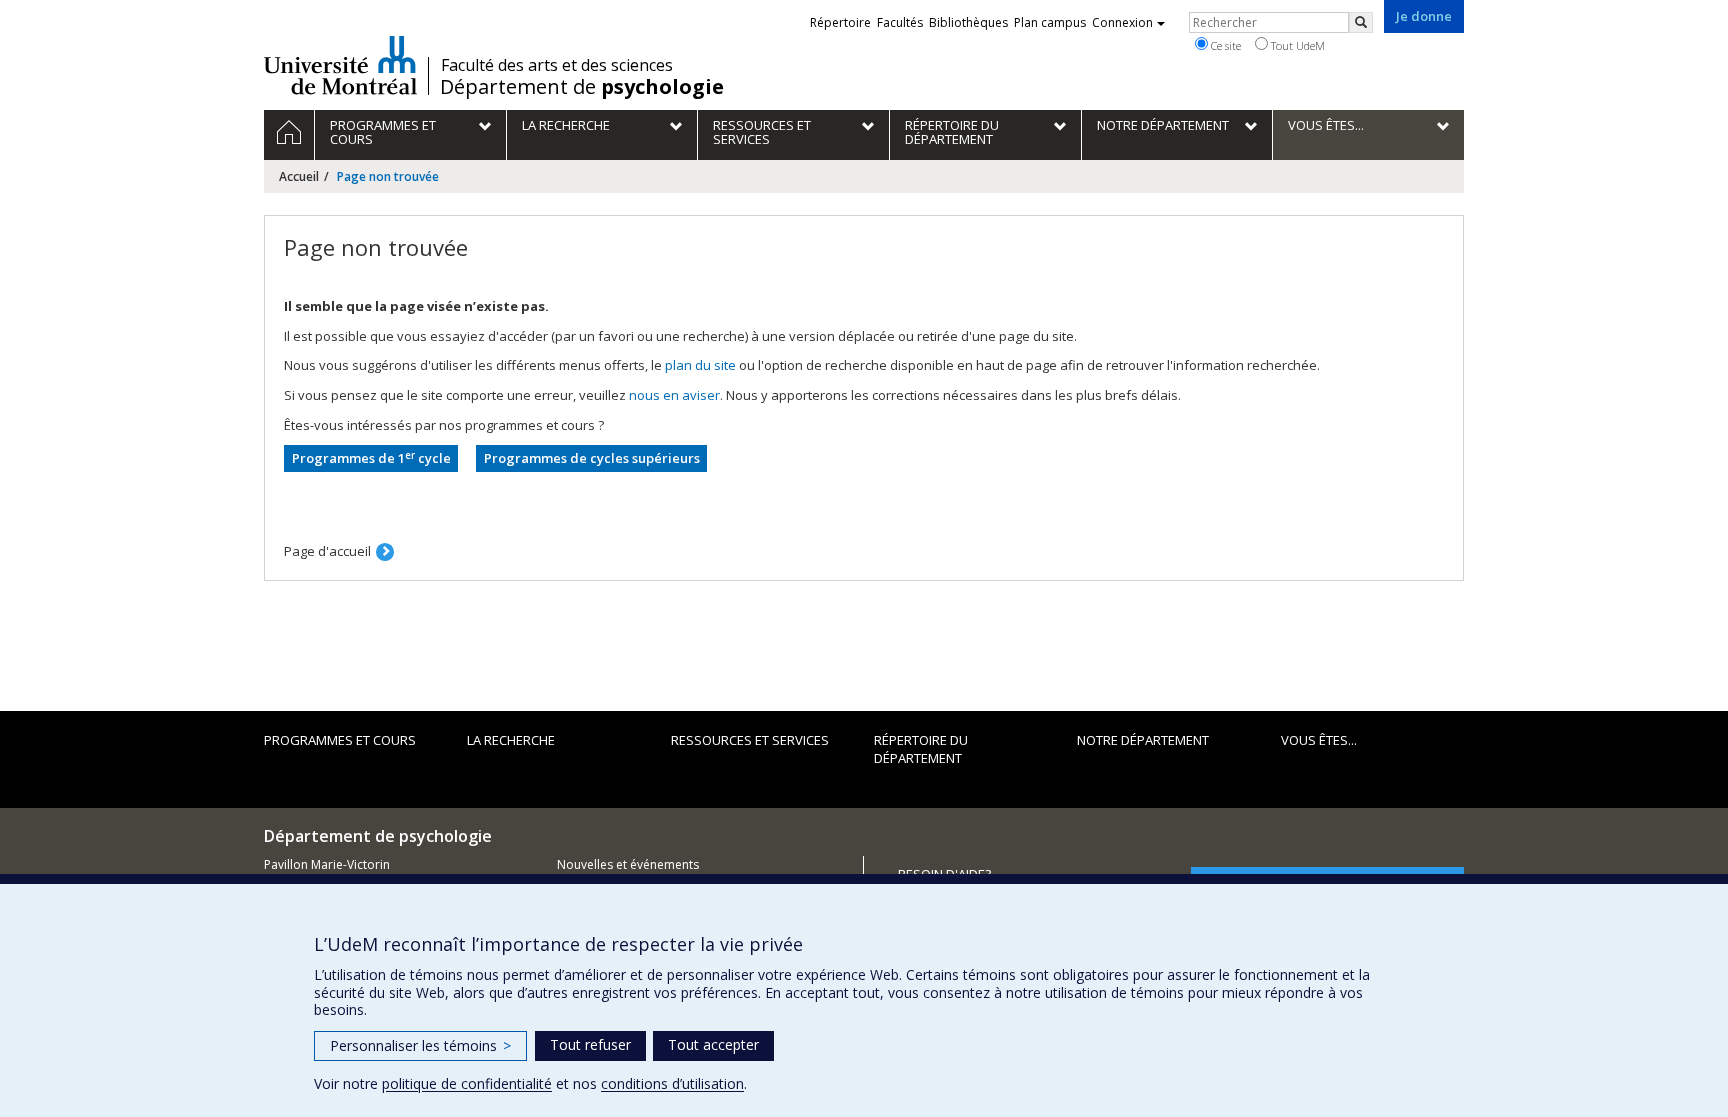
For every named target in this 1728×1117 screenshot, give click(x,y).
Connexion (1122, 22)
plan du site (700, 365)
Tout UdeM (1296, 45)
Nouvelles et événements (628, 864)
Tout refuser (590, 1044)
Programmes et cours (340, 740)
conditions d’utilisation (672, 1083)
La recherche (511, 740)
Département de (582, 87)
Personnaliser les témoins (420, 1045)
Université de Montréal (340, 65)
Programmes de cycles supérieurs (592, 458)
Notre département (1143, 740)
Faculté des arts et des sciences (557, 65)
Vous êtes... (1319, 740)
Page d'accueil (327, 551)
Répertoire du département (921, 749)
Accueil (299, 176)
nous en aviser (674, 395)
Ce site (1224, 45)
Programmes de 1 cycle (371, 458)
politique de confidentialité (467, 1083)
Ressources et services (750, 740)
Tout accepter (713, 1044)
